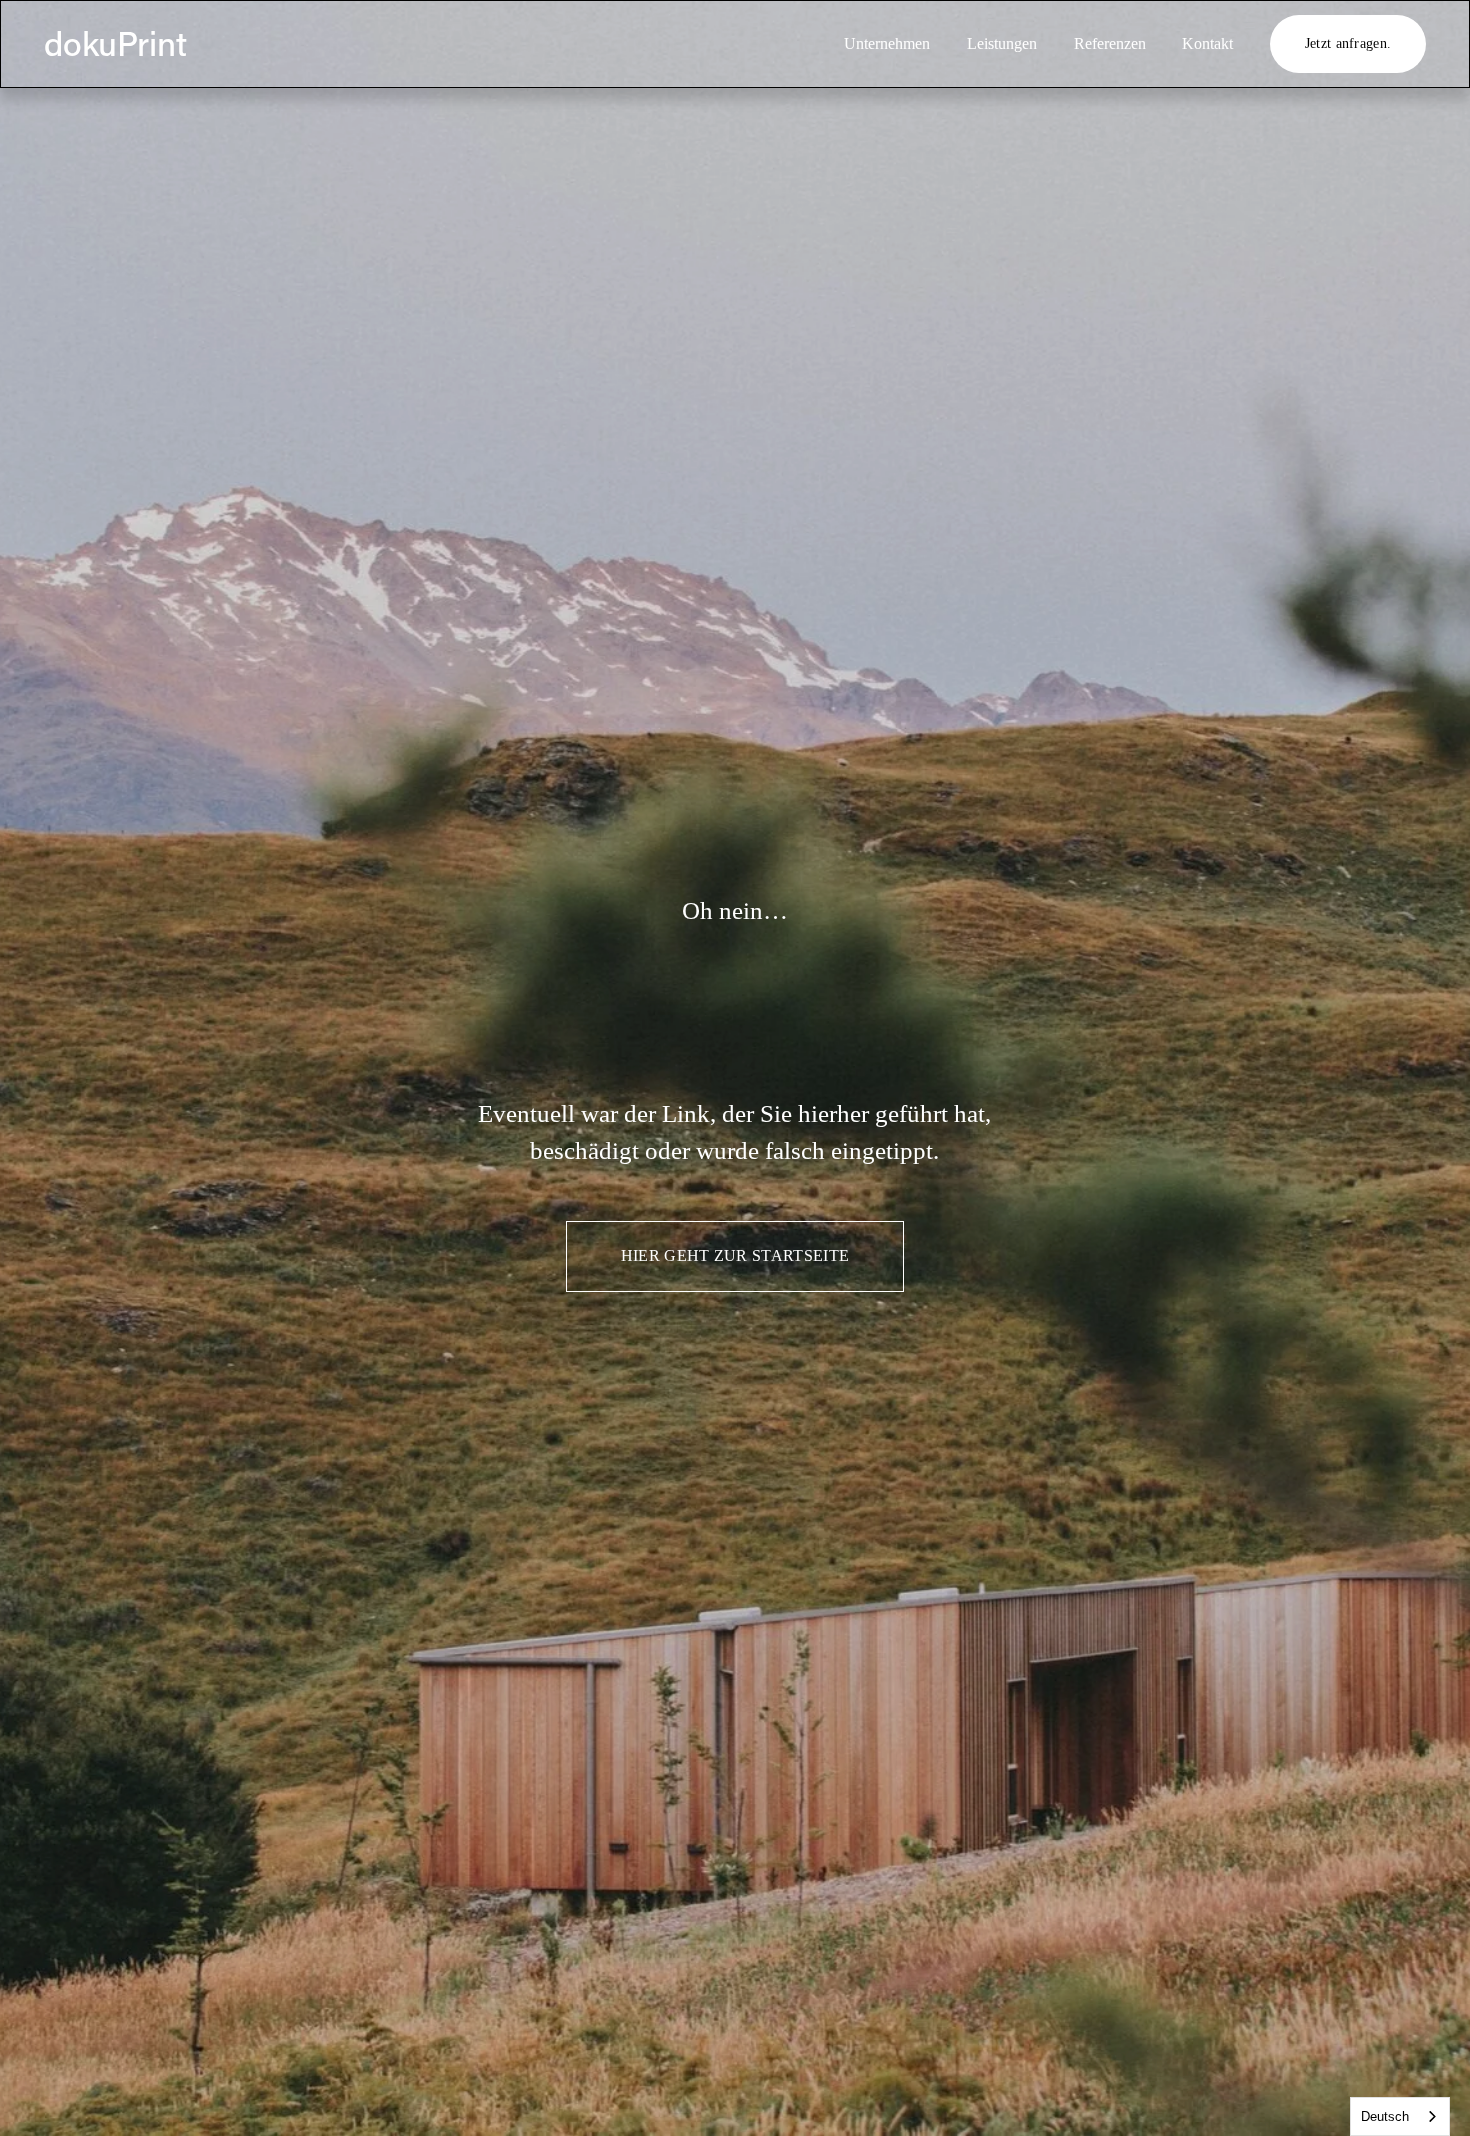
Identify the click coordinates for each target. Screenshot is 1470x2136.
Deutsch (1385, 2116)
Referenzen (1110, 43)
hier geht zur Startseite (735, 1255)
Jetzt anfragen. (1348, 43)
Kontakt (1207, 43)
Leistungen (1002, 43)
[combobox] (1400, 2116)
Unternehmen (887, 43)
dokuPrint (115, 43)
